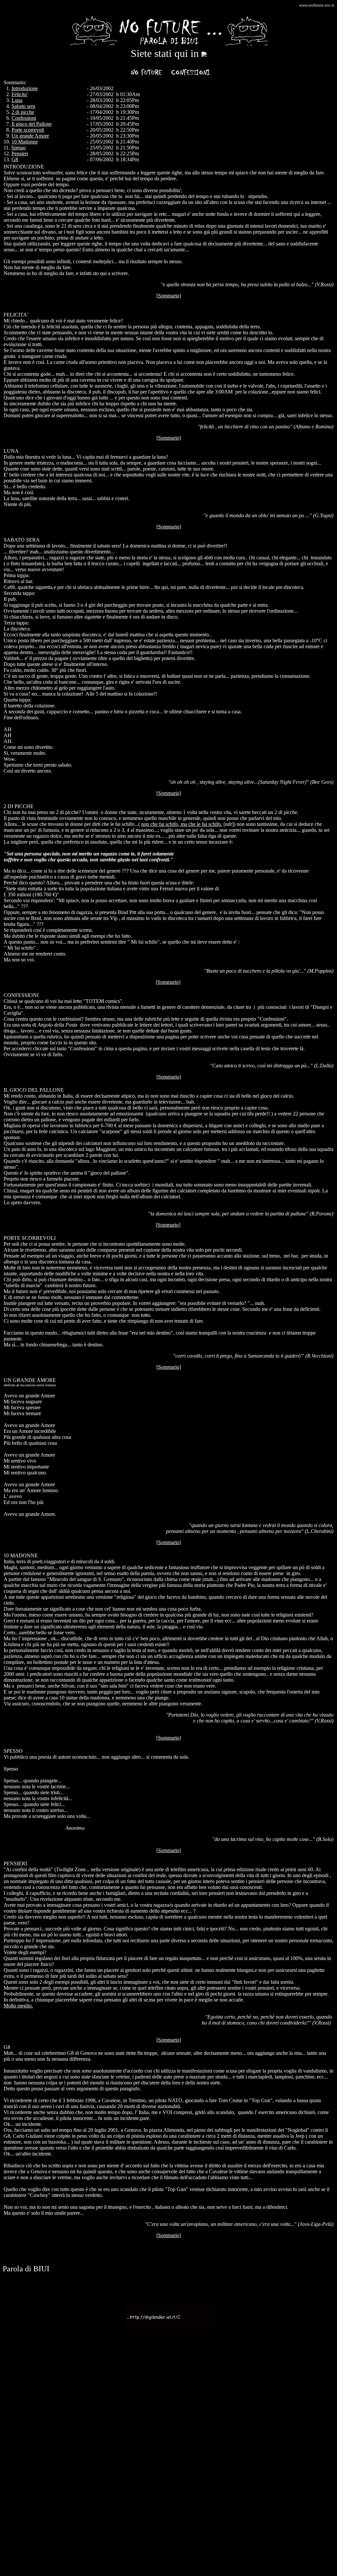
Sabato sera (23, 106)
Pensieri (20, 153)
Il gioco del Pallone (32, 124)
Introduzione (25, 88)
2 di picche (23, 112)
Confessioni (24, 118)
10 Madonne (25, 142)
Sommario (169, 296)
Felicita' (20, 94)
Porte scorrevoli (28, 130)
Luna (17, 100)
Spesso (18, 148)
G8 (15, 159)
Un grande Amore (30, 136)
